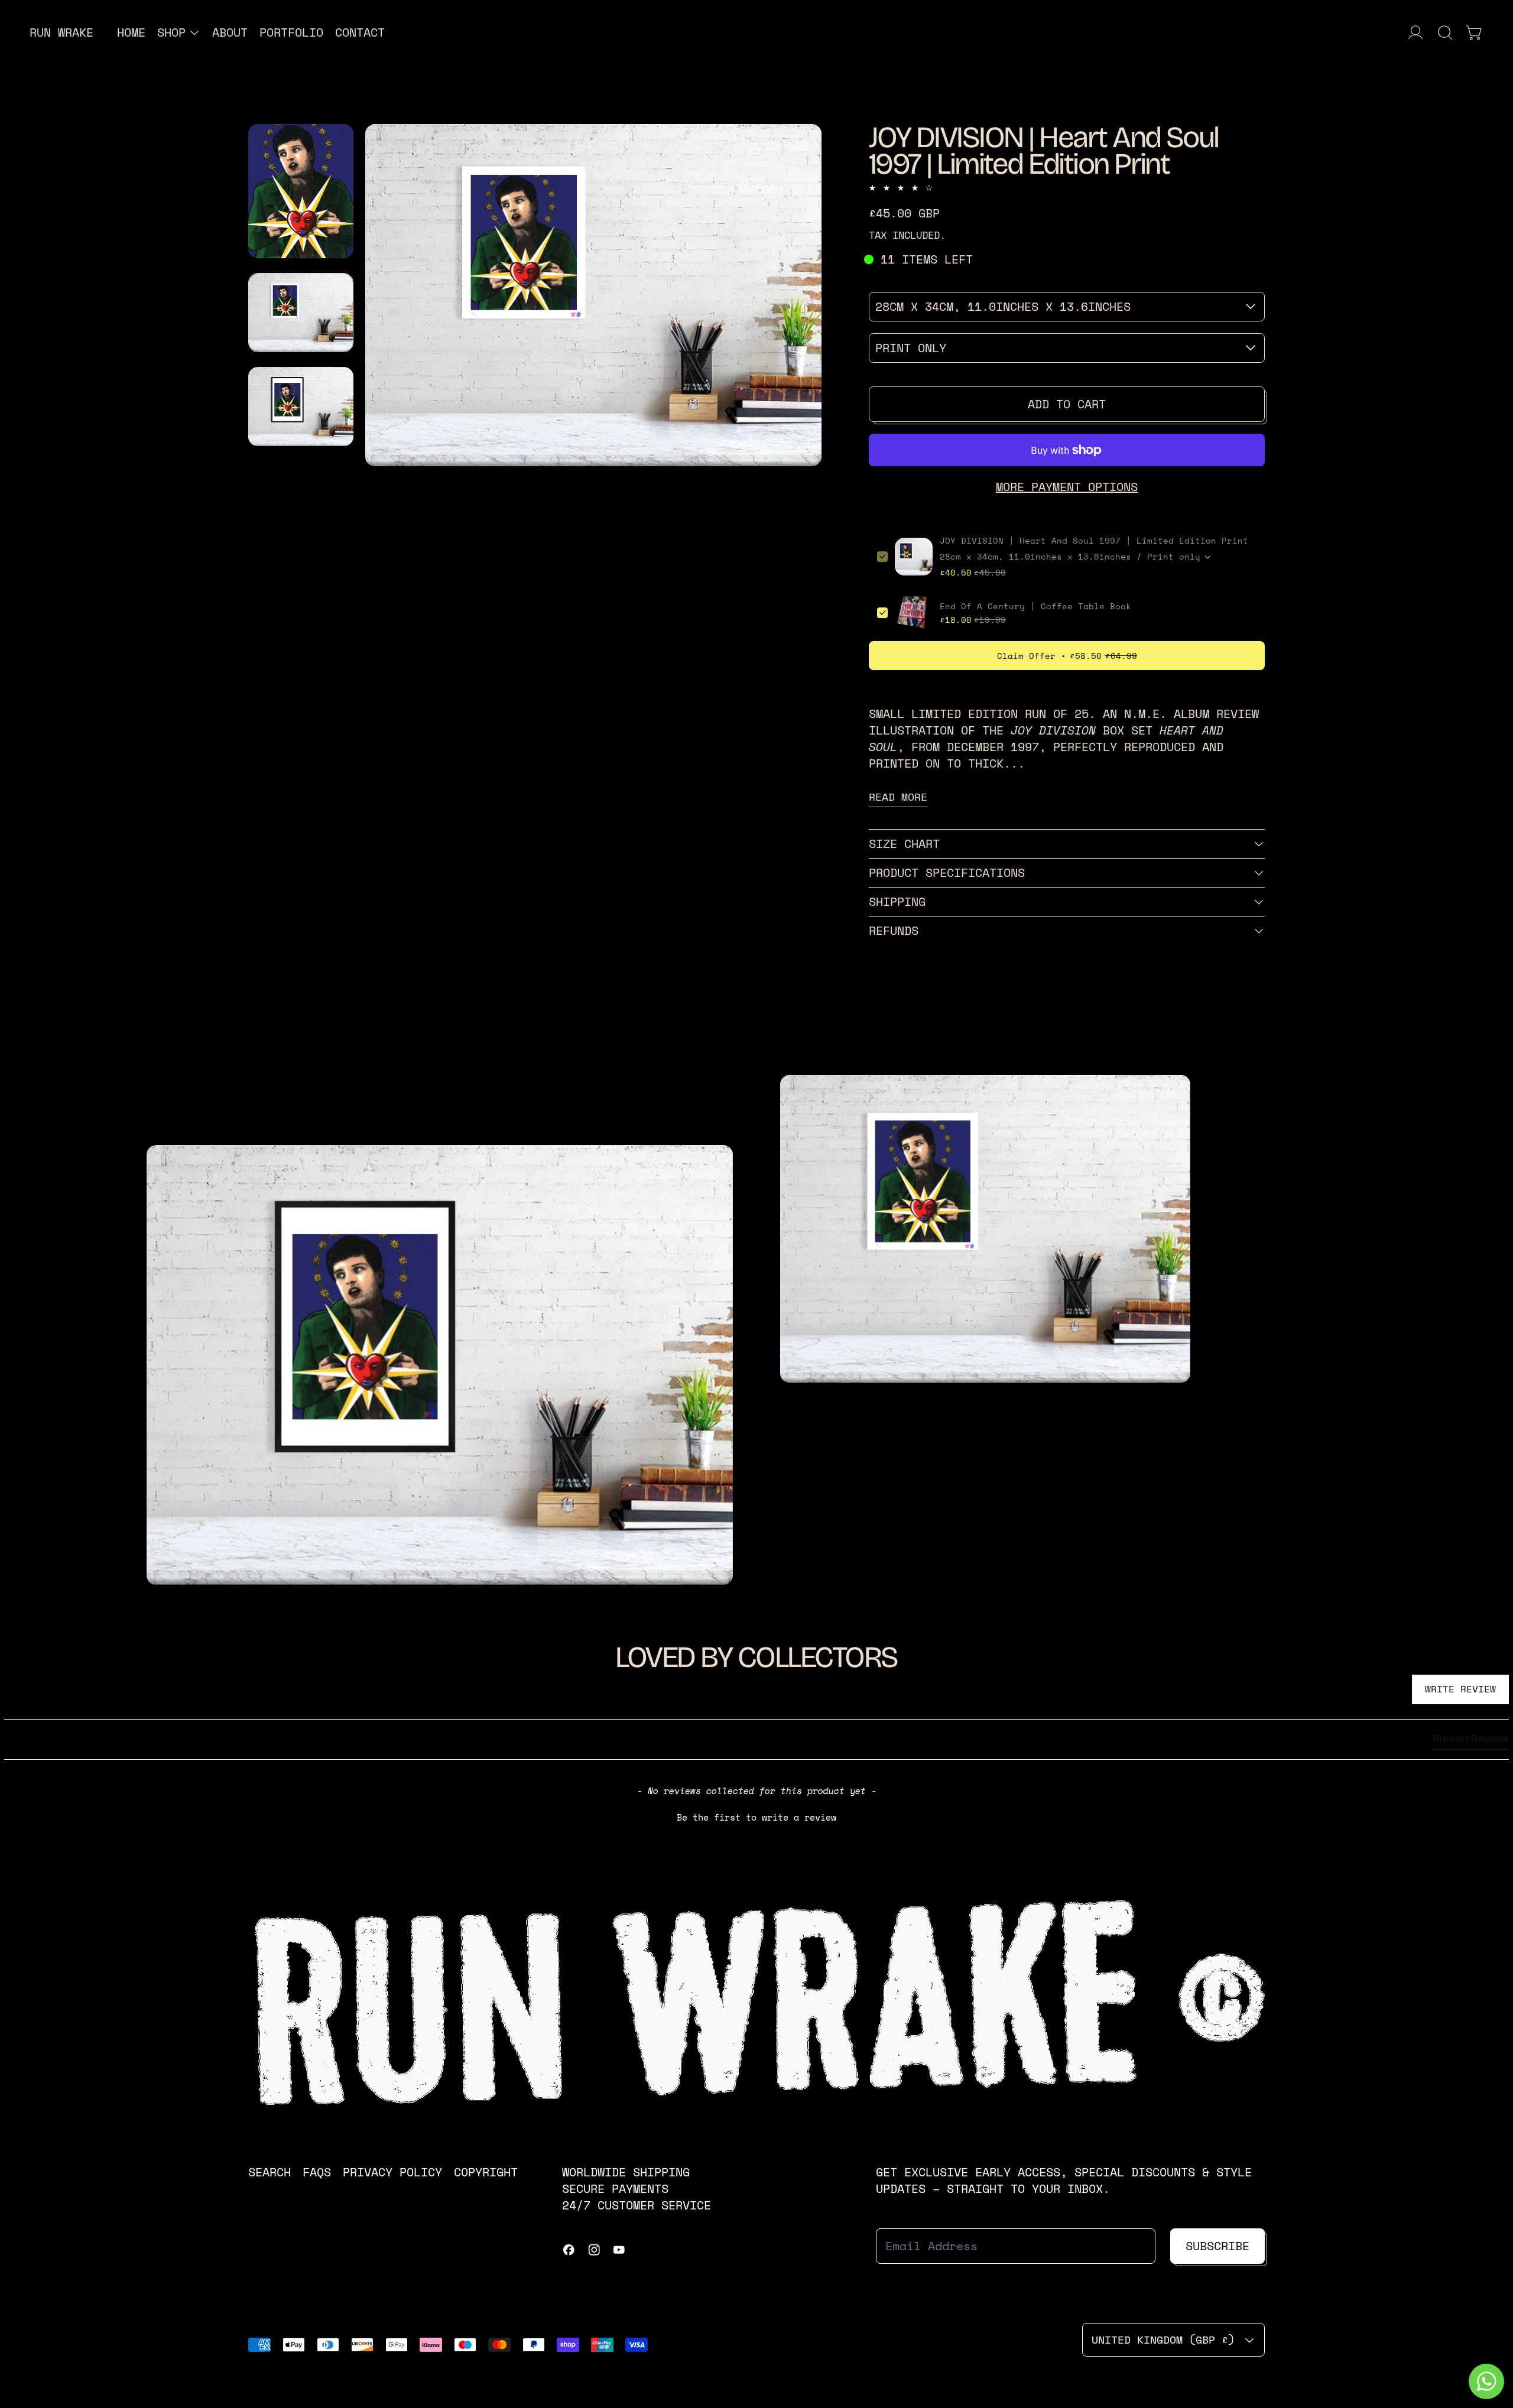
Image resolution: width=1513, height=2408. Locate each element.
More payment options (1067, 487)
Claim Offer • (1067, 656)
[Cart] (1475, 33)
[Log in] (1415, 33)
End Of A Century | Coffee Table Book (1035, 606)
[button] (1445, 33)
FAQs (317, 2172)
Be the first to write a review (756, 1817)
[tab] (1471, 1741)
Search (270, 2172)
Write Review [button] (1460, 1689)
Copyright (486, 2172)
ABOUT (230, 32)
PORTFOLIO (291, 32)
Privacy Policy (392, 2172)
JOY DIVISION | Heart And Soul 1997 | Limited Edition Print (1094, 541)
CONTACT (360, 32)
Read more (898, 797)
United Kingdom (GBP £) (1163, 2339)
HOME (131, 32)
